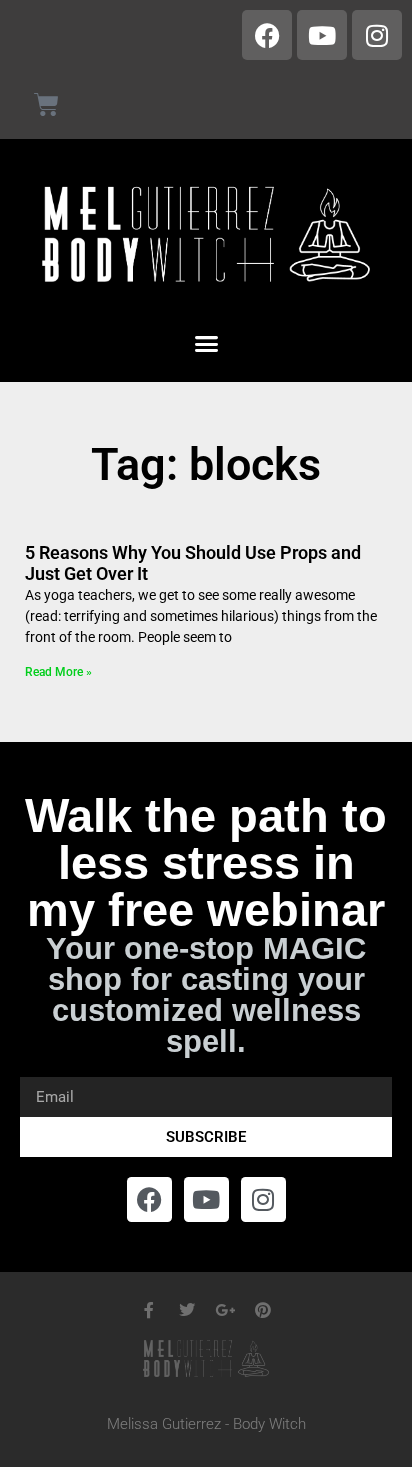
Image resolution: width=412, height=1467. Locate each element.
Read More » (58, 672)
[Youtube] (322, 35)
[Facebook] (267, 35)
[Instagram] (377, 35)
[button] (206, 343)
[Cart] (46, 104)
